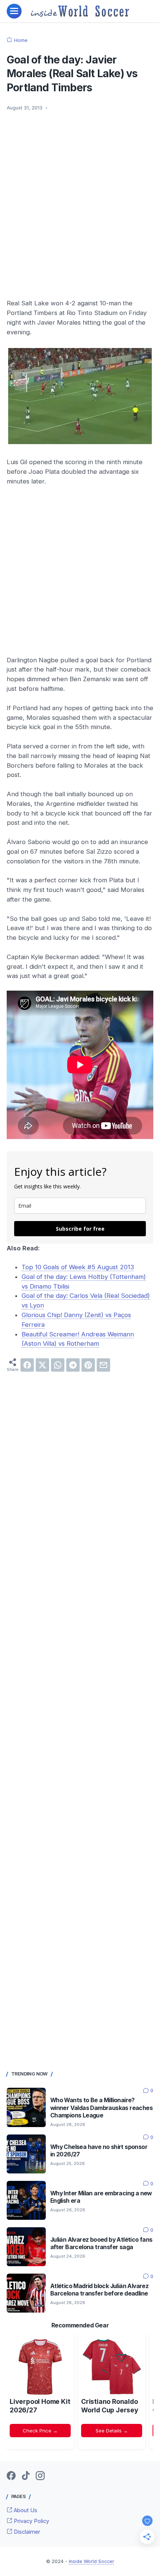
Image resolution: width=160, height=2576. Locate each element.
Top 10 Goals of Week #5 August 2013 (78, 1267)
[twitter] (42, 1365)
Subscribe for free (80, 1229)
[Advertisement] (80, 200)
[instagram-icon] (40, 2476)
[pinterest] (88, 1365)
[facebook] (27, 1365)
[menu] (14, 11)
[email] (103, 1365)
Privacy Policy (31, 2521)
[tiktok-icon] (26, 2476)
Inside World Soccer (92, 2561)
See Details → (112, 2431)
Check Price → (40, 2431)
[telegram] (73, 1365)
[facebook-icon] (11, 2476)
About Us (25, 2510)
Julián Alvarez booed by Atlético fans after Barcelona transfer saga (101, 2243)
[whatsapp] (58, 1365)
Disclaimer (26, 2532)
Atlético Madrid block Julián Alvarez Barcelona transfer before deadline (99, 2290)
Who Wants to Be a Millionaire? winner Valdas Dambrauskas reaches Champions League (101, 2108)
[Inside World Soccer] (80, 11)
